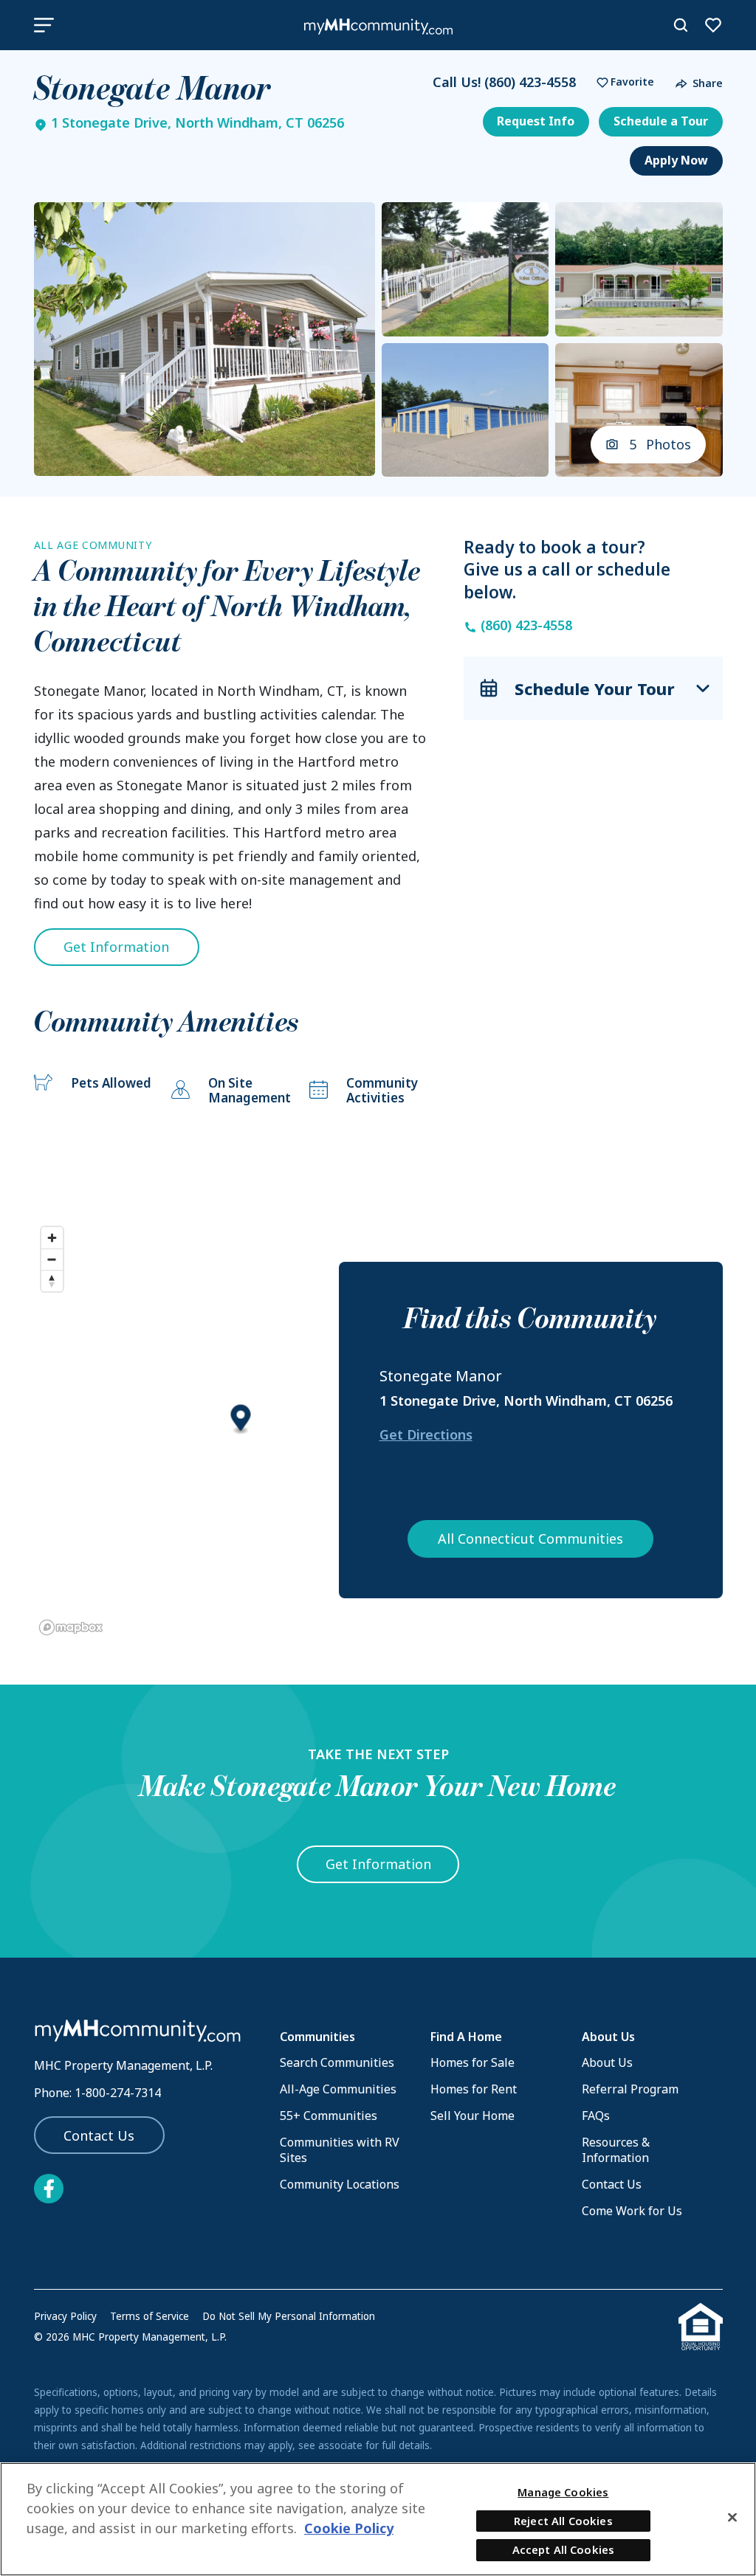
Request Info (536, 121)
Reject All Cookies (563, 2521)
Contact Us (99, 2135)
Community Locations (340, 2184)
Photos (660, 444)
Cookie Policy (349, 2528)
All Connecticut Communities (530, 1539)
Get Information (116, 947)
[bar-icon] (44, 25)
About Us (607, 2062)
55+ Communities (329, 2116)
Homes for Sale (472, 2062)
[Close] (732, 2517)
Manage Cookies (563, 2492)
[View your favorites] (713, 25)
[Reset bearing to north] (52, 1281)
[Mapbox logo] (71, 1627)
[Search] (681, 25)
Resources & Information (616, 2150)
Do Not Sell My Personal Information (289, 2316)
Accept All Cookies (564, 2549)
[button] (622, 82)
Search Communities (337, 2062)
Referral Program (630, 2089)
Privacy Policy (65, 2316)
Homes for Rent (474, 2089)
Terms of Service (150, 2316)
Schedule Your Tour (595, 688)
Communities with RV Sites (340, 2150)
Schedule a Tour (661, 121)
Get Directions (426, 1434)
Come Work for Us (632, 2211)
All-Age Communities (338, 2089)
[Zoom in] (52, 1238)
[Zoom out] (52, 1259)
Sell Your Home (472, 2116)
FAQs (596, 2116)
